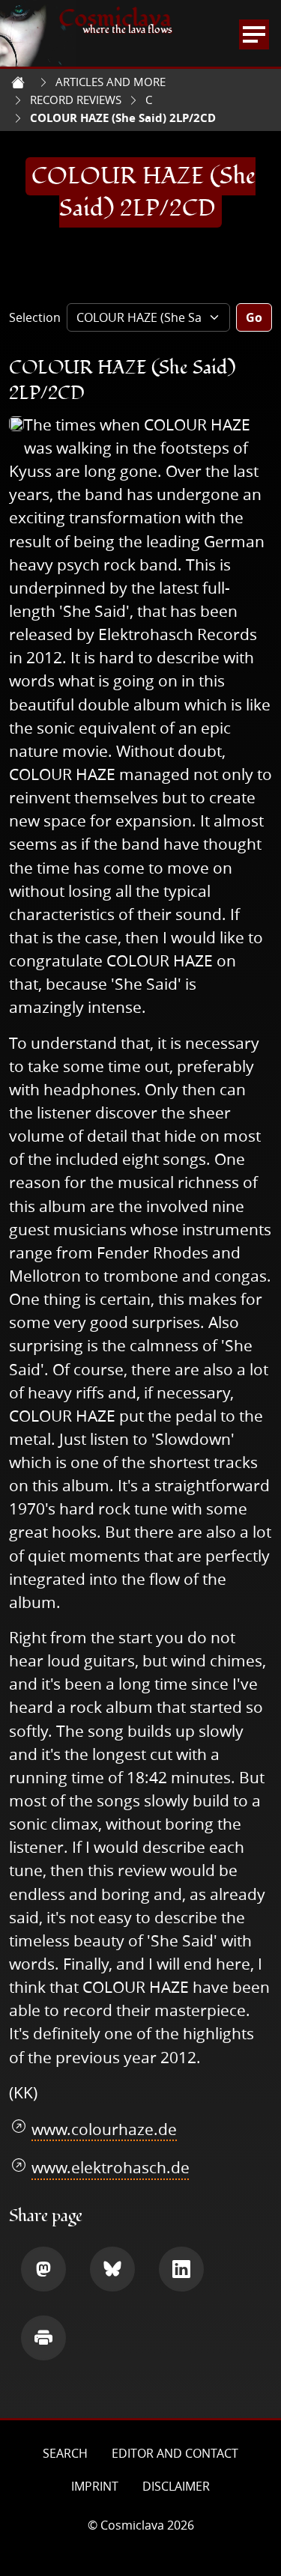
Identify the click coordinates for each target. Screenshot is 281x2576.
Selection (35, 317)
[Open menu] (254, 34)
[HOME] (18, 82)
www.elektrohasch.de (111, 2167)
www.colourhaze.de (104, 2129)
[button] (43, 2269)
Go (254, 317)
